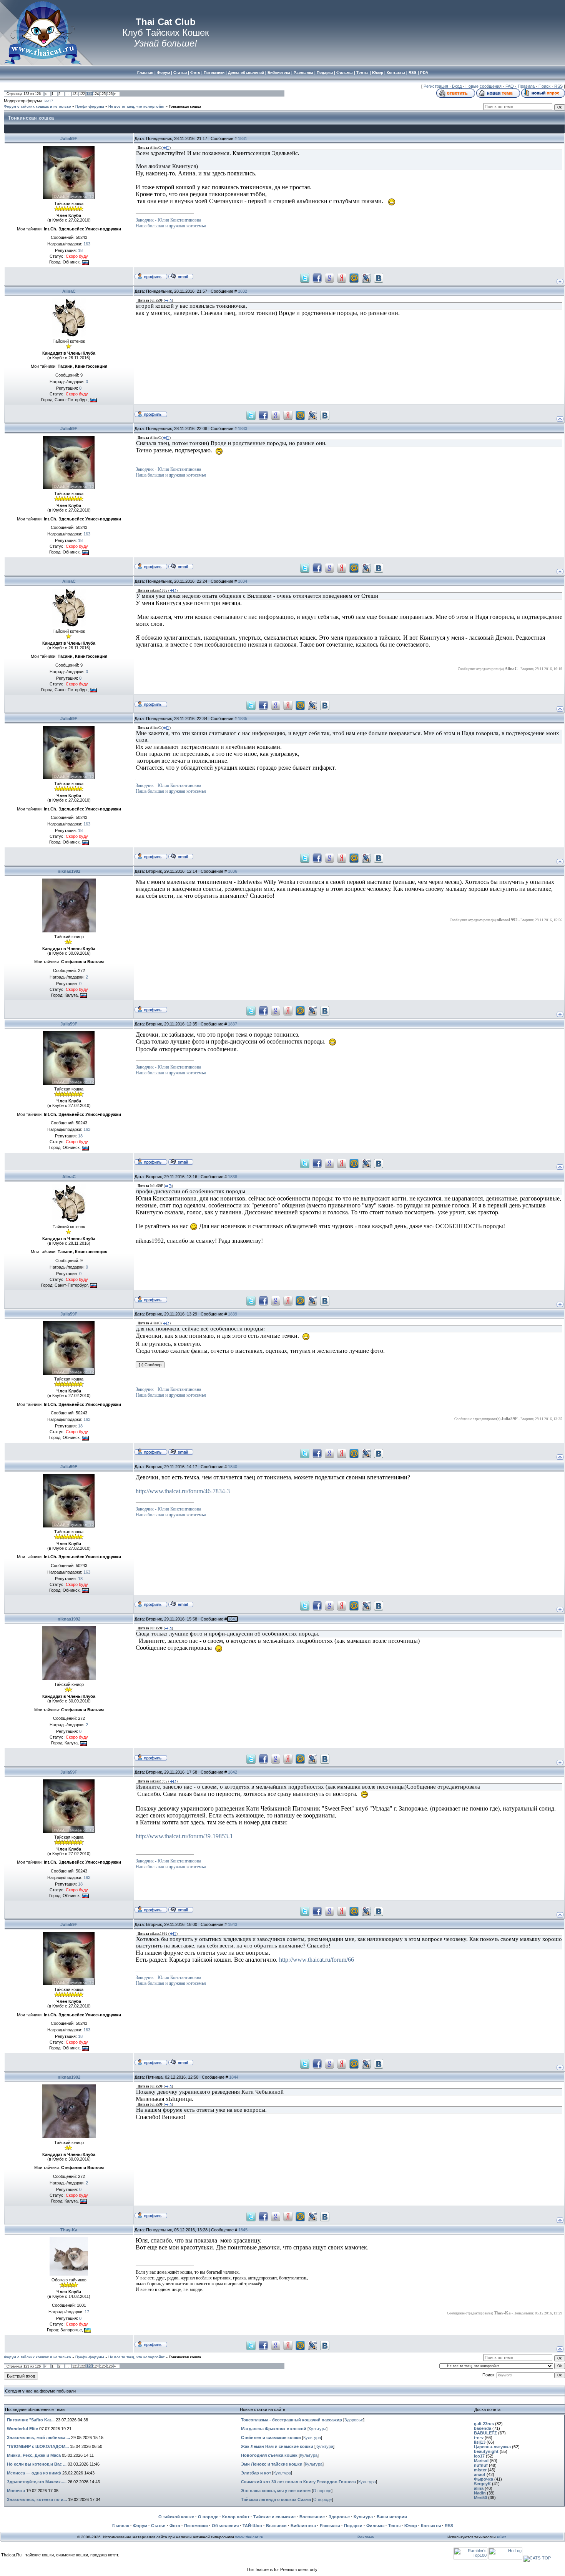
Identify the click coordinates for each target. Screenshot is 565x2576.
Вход (457, 86)
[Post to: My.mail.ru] (354, 277)
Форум (140, 2526)
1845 (243, 2230)
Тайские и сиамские (274, 2517)
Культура (317, 2429)
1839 (233, 1314)
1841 (233, 1619)
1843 (233, 1924)
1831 (243, 138)
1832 (243, 291)
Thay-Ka (69, 2230)
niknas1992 (69, 871)
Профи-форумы (90, 107)
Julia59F (69, 138)
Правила (526, 86)
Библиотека (303, 2526)
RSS (558, 86)
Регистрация (436, 86)
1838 (233, 1177)
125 (103, 94)
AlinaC (69, 291)
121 (75, 94)
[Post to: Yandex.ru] (342, 277)
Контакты (431, 2526)
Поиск (544, 86)
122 (82, 94)
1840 (233, 1467)
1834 (243, 581)
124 (96, 94)
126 (110, 94)
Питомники (196, 2526)
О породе (322, 2491)
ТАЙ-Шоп (252, 2526)
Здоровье (354, 2420)
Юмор (411, 2526)
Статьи (158, 2526)
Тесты (394, 2526)
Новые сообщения (484, 86)
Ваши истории (392, 2517)
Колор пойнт (236, 2517)
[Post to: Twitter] (305, 277)
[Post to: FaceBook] (317, 277)
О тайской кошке (176, 2517)
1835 (243, 719)
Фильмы (375, 2526)
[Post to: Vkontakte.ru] (379, 277)
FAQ (510, 86)
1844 (234, 2077)
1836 (233, 871)
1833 (243, 428)
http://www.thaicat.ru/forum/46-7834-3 (183, 1491)
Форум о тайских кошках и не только (37, 107)
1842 (233, 1772)
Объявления (225, 2526)
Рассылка (330, 2526)
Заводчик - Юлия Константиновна (168, 220)
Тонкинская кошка (185, 107)
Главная (121, 2526)
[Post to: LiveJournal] (366, 277)
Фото (175, 2526)
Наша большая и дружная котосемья (171, 226)
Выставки (276, 2526)
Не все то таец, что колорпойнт (136, 107)
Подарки (353, 2526)
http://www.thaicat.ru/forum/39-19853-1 (184, 1836)
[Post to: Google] (329, 277)
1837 (233, 1024)
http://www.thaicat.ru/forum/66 (317, 1960)
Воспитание (312, 2517)
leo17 (49, 101)
